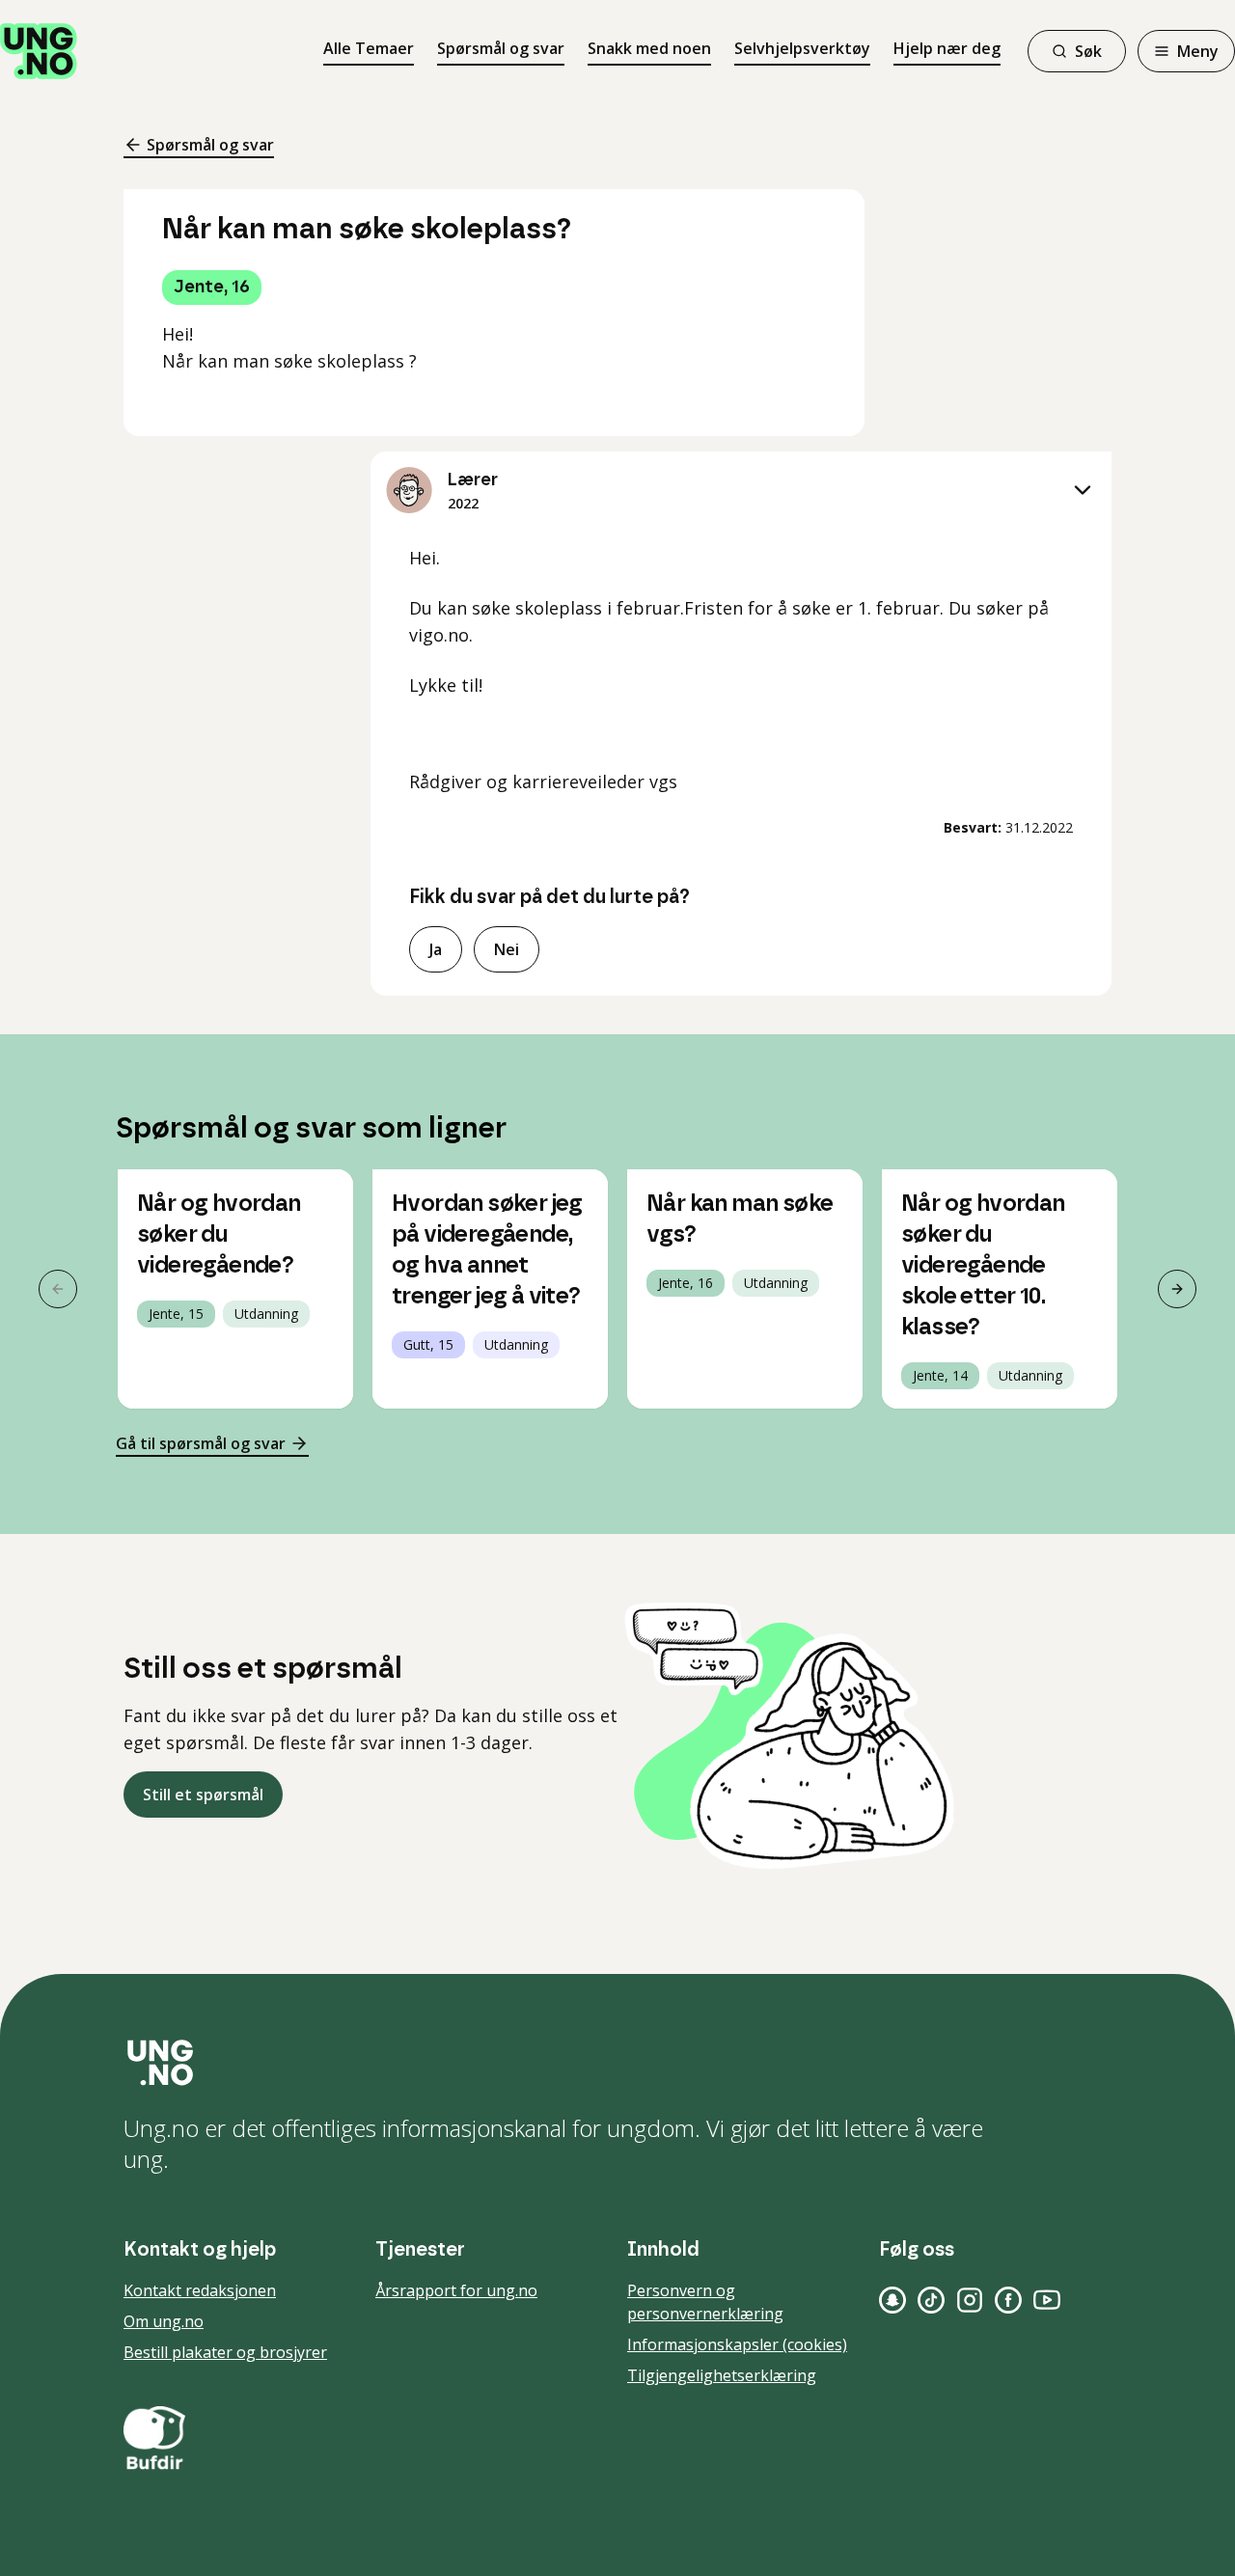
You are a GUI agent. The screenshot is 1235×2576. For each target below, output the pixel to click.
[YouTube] (1047, 2300)
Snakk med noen (649, 48)
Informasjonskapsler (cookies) (737, 2344)
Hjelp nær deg (947, 48)
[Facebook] (1008, 2300)
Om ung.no (164, 2321)
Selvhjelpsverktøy (802, 48)
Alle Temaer (369, 48)
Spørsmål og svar (501, 48)
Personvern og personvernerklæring (705, 2302)
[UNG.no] (617, 2063)
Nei (507, 949)
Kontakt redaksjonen (200, 2290)
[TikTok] (931, 2300)
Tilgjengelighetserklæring (722, 2375)
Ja (436, 949)
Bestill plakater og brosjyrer (225, 2352)
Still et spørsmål (203, 1795)
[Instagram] (970, 2300)
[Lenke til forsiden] (39, 51)
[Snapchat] (892, 2300)
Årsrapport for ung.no (456, 2290)
